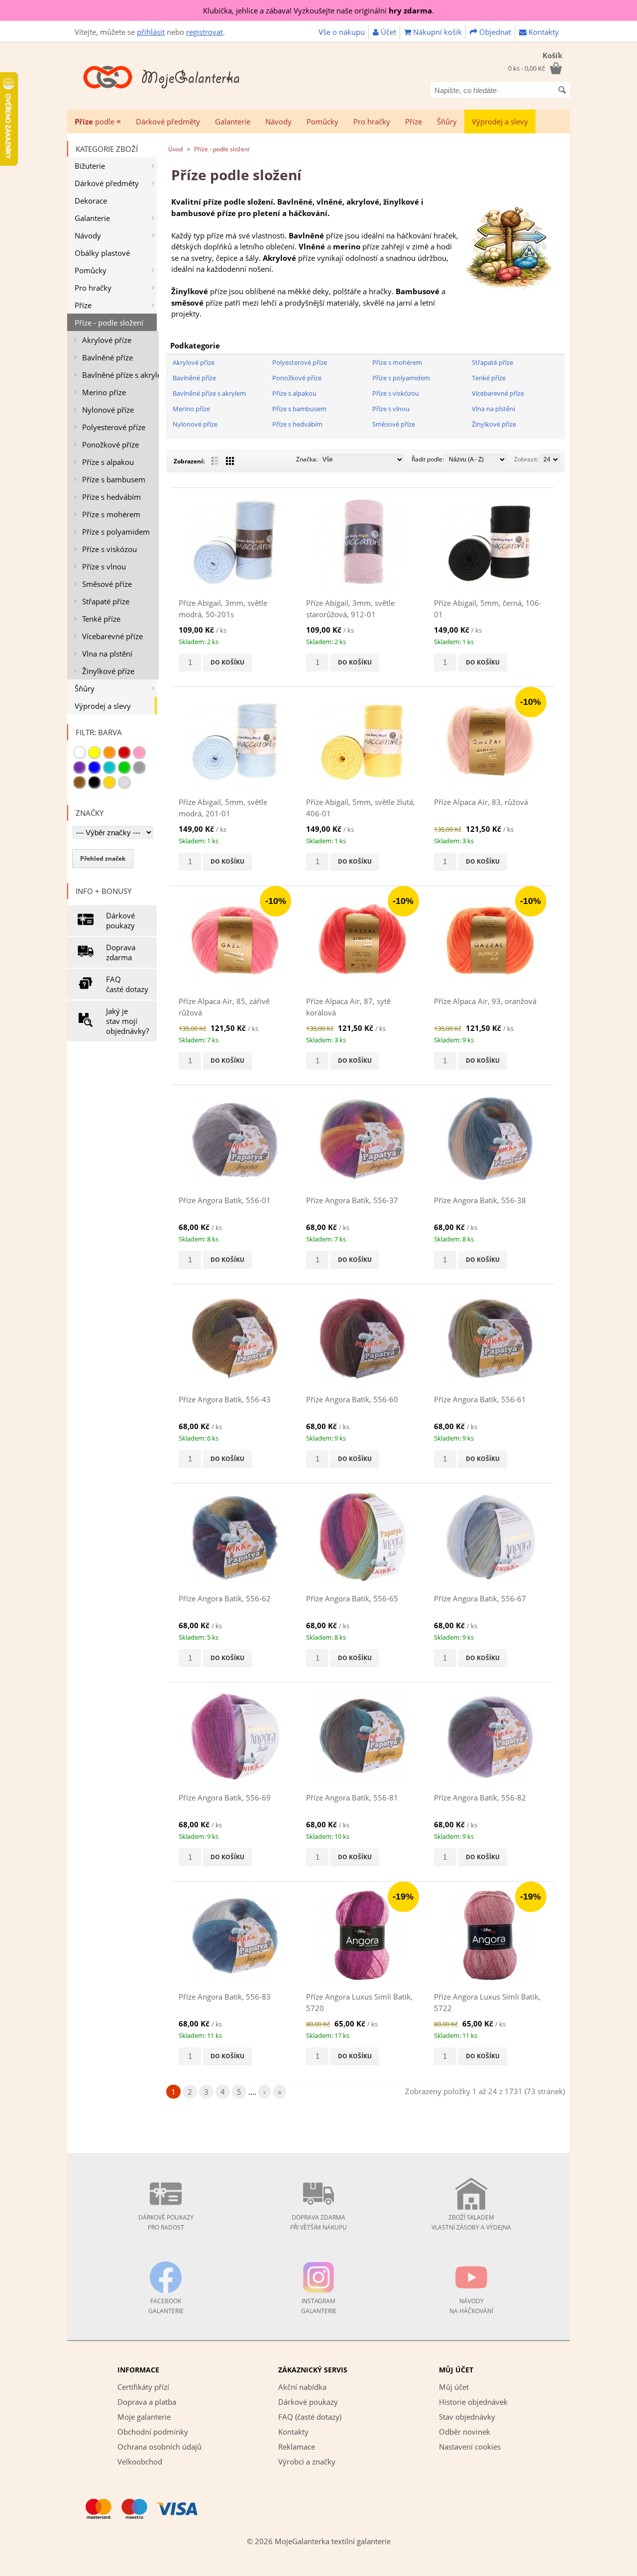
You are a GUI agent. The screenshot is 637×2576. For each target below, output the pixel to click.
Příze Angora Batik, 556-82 (480, 1797)
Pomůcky (322, 121)
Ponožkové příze (110, 445)
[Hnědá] (80, 783)
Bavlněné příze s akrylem (120, 375)
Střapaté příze (106, 601)
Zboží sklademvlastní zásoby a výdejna (471, 2222)
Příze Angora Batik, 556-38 (480, 1200)
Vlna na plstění (107, 654)
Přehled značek (103, 858)
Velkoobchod (140, 2462)
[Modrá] (95, 768)
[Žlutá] (95, 753)
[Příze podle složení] (509, 289)
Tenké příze (101, 619)
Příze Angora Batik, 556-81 (352, 1797)
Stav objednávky (467, 2417)
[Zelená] (124, 768)
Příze (414, 121)
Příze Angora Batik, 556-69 (225, 1797)
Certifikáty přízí (143, 2387)
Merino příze (104, 392)
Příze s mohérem (111, 514)
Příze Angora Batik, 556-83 (225, 1997)
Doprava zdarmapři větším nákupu (318, 2222)
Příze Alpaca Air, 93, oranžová (485, 1001)
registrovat (205, 32)
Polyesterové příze (114, 427)
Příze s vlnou (104, 566)
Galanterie (233, 121)
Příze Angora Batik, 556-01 (225, 1200)
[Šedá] (139, 768)
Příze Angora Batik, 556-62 (225, 1598)
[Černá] (95, 783)
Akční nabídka (302, 2387)
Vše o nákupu (342, 32)
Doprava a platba (147, 2402)
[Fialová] (80, 768)
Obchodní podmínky (153, 2432)
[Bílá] (80, 753)
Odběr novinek (465, 2432)
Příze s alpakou (108, 462)
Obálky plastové (102, 253)
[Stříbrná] (124, 783)
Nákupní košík (436, 32)
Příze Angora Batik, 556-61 (480, 1399)
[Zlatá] (109, 783)
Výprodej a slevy (500, 121)
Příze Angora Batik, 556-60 (352, 1399)
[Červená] (124, 753)
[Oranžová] (109, 753)
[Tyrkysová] (109, 768)
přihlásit (151, 32)
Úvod (175, 149)
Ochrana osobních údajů (159, 2447)
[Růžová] (139, 753)
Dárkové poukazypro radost (166, 2222)
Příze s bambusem (114, 479)
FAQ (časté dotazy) (310, 2417)
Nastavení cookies (470, 2447)
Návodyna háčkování (471, 2306)
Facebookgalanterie (166, 2306)
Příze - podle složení (109, 323)
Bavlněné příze (107, 357)
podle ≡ (98, 121)
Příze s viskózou (109, 549)
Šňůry (447, 121)
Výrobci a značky (307, 2462)
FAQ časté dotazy (127, 984)
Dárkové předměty (168, 121)
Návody (278, 121)
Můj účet (454, 2387)
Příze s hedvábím (111, 497)
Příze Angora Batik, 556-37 (352, 1200)
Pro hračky (372, 121)
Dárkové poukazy (120, 920)
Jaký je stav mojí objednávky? (127, 1021)
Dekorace (91, 201)
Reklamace (297, 2447)
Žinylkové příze (108, 671)
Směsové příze (107, 584)
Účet (387, 32)
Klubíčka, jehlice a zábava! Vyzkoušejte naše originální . (318, 10)
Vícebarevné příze (112, 636)
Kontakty (543, 32)
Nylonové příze (108, 410)
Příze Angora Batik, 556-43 (225, 1399)
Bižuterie (90, 166)
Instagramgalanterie (319, 2306)
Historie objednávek (473, 2402)
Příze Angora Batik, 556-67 (480, 1598)
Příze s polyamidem (116, 532)
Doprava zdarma (121, 952)
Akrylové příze (107, 340)
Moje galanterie (144, 2417)
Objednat (494, 32)
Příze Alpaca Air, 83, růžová (481, 802)
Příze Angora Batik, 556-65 (352, 1598)
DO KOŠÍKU (227, 662)
